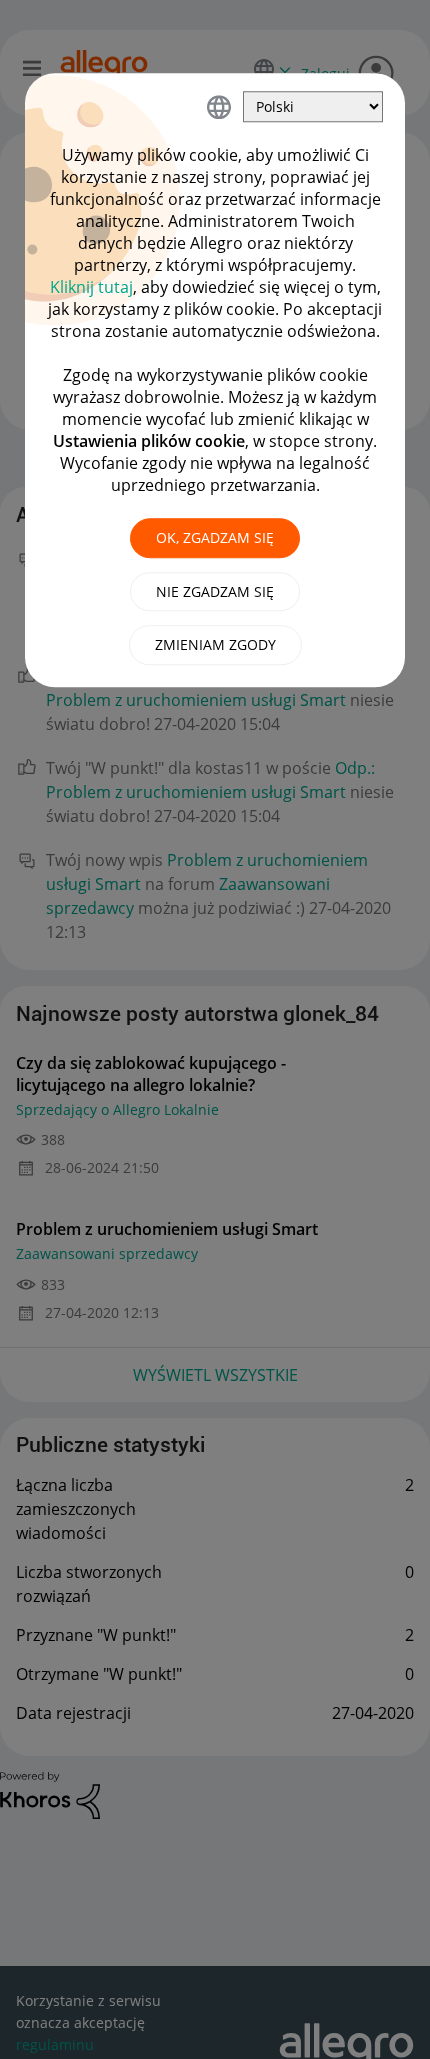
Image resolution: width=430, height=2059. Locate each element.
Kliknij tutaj (91, 287)
